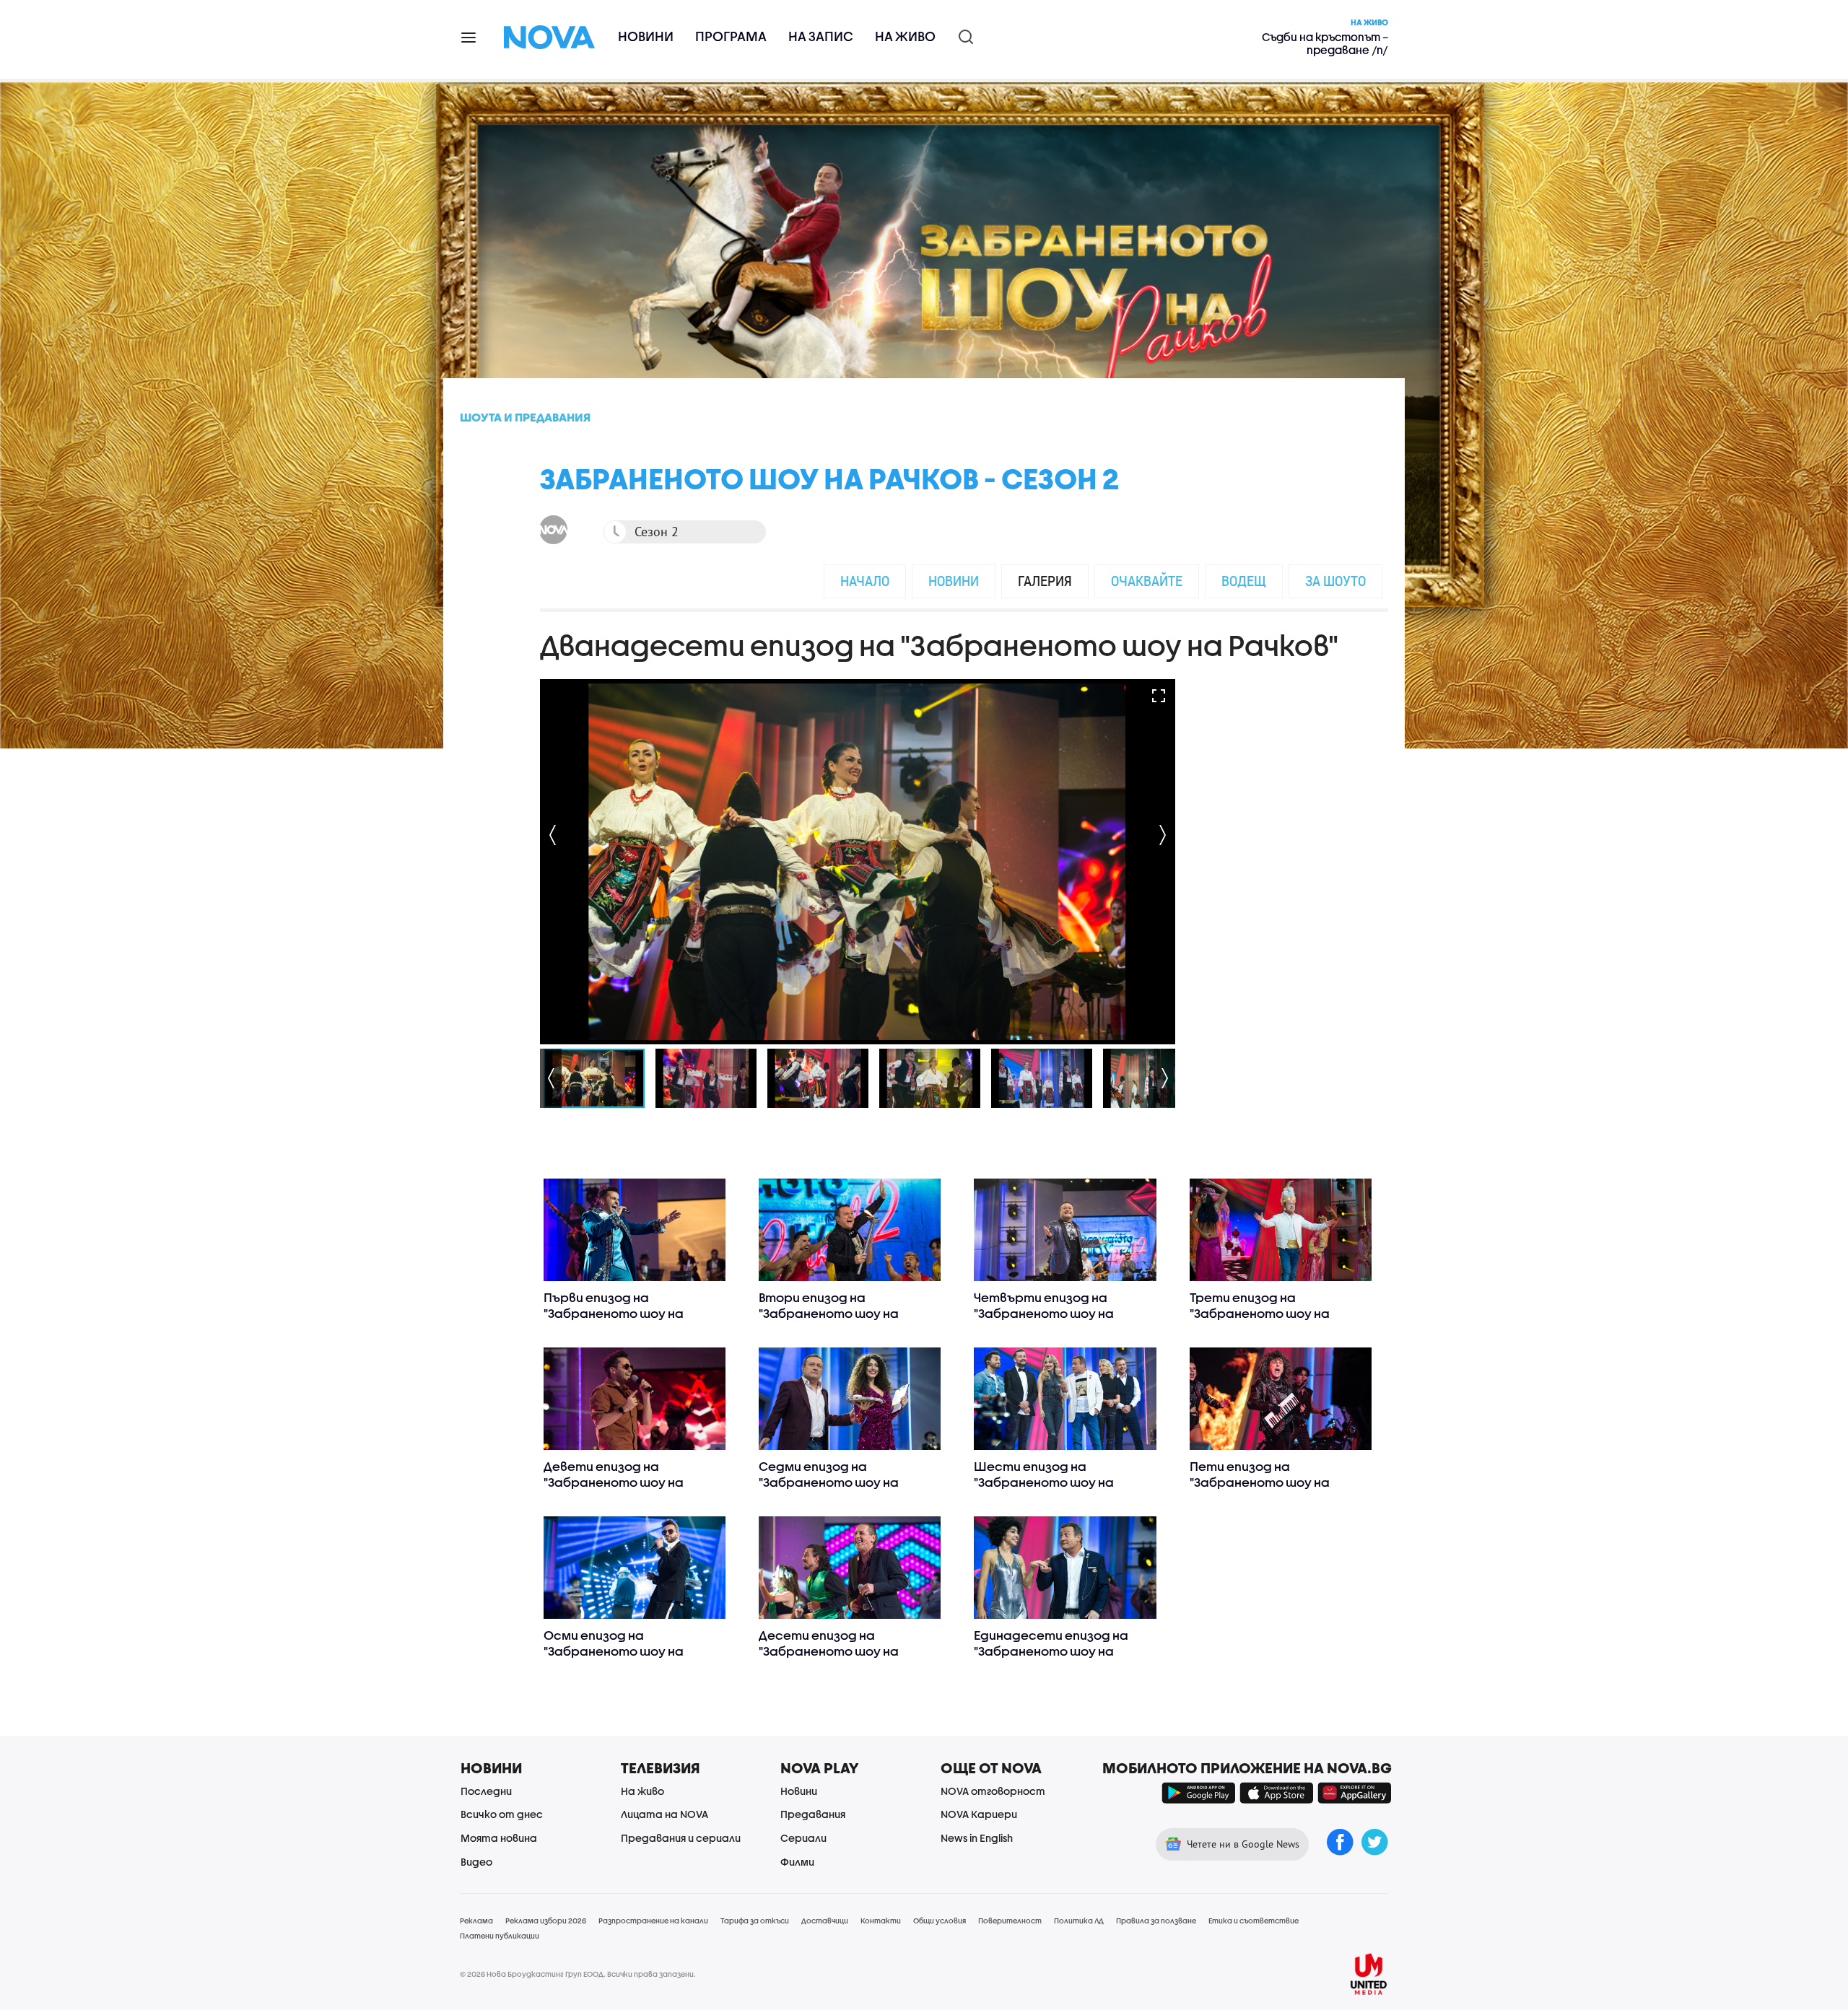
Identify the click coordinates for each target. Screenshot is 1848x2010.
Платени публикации (500, 1936)
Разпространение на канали (653, 1921)
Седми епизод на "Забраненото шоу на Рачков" (829, 1482)
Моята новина (499, 1838)
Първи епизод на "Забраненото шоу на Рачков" (614, 1313)
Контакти (881, 1921)
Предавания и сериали (681, 1838)
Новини (646, 36)
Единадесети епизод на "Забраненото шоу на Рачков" (1051, 1651)
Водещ (1244, 581)
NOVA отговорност (993, 1791)
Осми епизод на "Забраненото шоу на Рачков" (614, 1651)
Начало (865, 581)
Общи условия (940, 1921)
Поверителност (1010, 1921)
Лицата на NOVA (664, 1814)
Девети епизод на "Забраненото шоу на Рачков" (614, 1482)
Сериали (803, 1838)
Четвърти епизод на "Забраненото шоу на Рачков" (1044, 1313)
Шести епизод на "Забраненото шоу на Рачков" (1044, 1482)
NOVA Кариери (979, 1814)
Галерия (1045, 581)
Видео (476, 1862)
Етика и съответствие (1254, 1921)
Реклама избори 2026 (546, 1921)
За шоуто (1335, 581)
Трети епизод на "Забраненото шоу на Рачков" (1260, 1313)
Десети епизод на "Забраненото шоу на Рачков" (829, 1651)
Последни (486, 1791)
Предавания (813, 1814)
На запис (821, 36)
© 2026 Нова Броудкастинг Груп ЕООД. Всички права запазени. (578, 1974)
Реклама (476, 1921)
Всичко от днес (502, 1814)
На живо (905, 36)
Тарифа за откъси (755, 1921)
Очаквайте (1147, 581)
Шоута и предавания (525, 417)
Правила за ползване (1156, 1921)
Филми (797, 1862)
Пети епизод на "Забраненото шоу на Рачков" (1260, 1482)
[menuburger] (469, 36)
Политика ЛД (1079, 1921)
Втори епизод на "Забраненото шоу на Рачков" (829, 1313)
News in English (977, 1838)
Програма (731, 36)
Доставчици (825, 1921)
